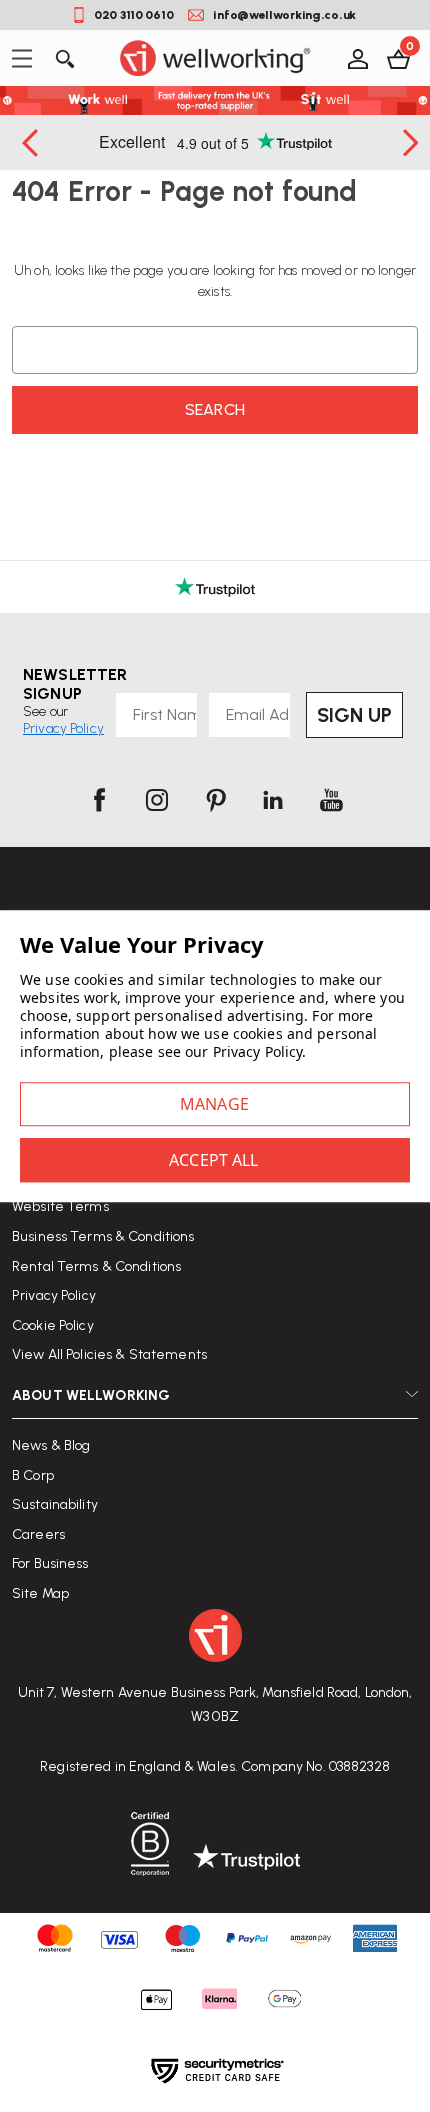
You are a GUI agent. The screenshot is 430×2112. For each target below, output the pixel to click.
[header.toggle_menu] (27, 58)
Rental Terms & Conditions (96, 1266)
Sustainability (55, 1504)
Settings (215, 1104)
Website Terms (60, 1206)
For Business (50, 1563)
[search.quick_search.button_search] (63, 58)
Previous (32, 142)
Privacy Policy (54, 1295)
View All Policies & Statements (109, 1354)
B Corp (33, 1475)
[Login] (356, 58)
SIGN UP (354, 715)
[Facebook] (99, 800)
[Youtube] (331, 800)
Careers (38, 1534)
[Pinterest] (215, 800)
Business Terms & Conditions (103, 1236)
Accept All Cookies (215, 1160)
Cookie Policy (53, 1325)
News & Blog (51, 1445)
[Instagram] (157, 800)
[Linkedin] (273, 800)
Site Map (40, 1593)
